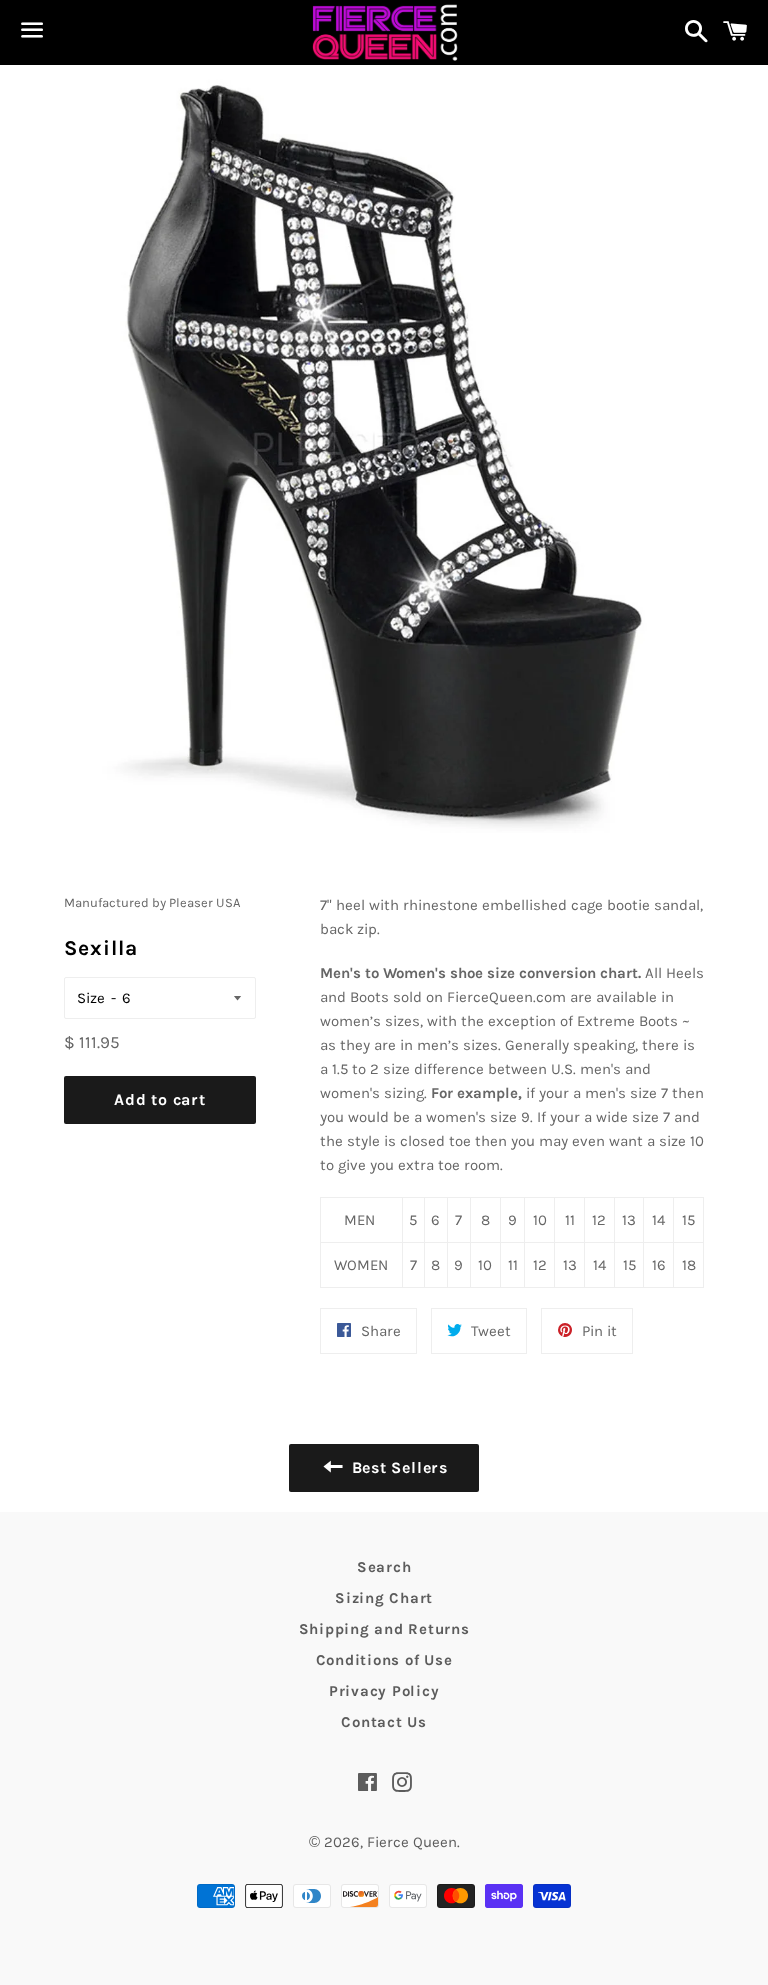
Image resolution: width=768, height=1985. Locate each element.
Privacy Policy (384, 1691)
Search (384, 1567)
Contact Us (384, 1722)
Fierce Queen (412, 1842)
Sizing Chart (384, 1598)
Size (91, 998)
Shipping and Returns (384, 1629)
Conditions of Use (384, 1660)
